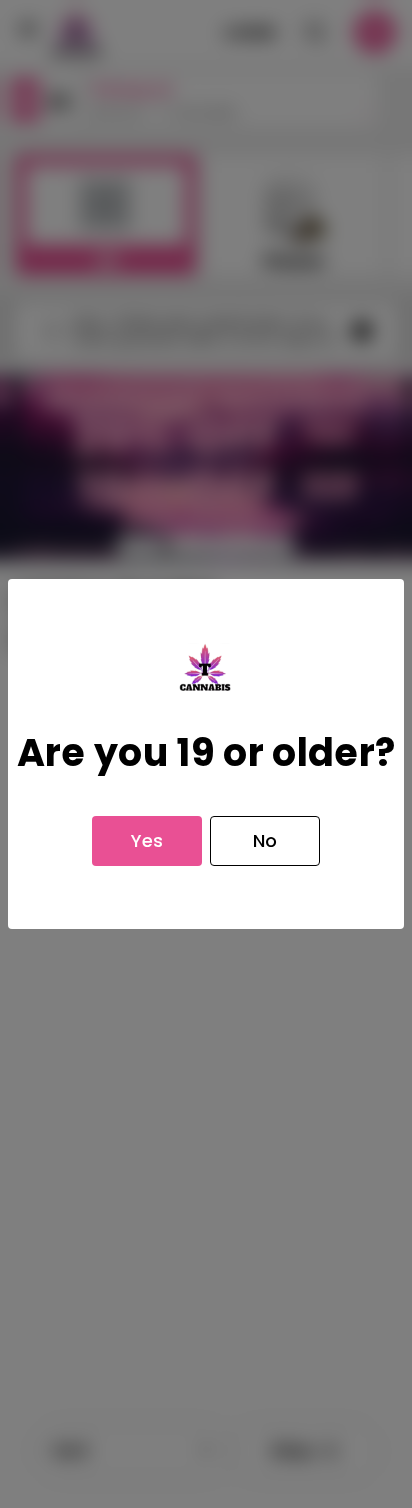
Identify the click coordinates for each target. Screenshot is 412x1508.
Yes (147, 840)
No (265, 840)
